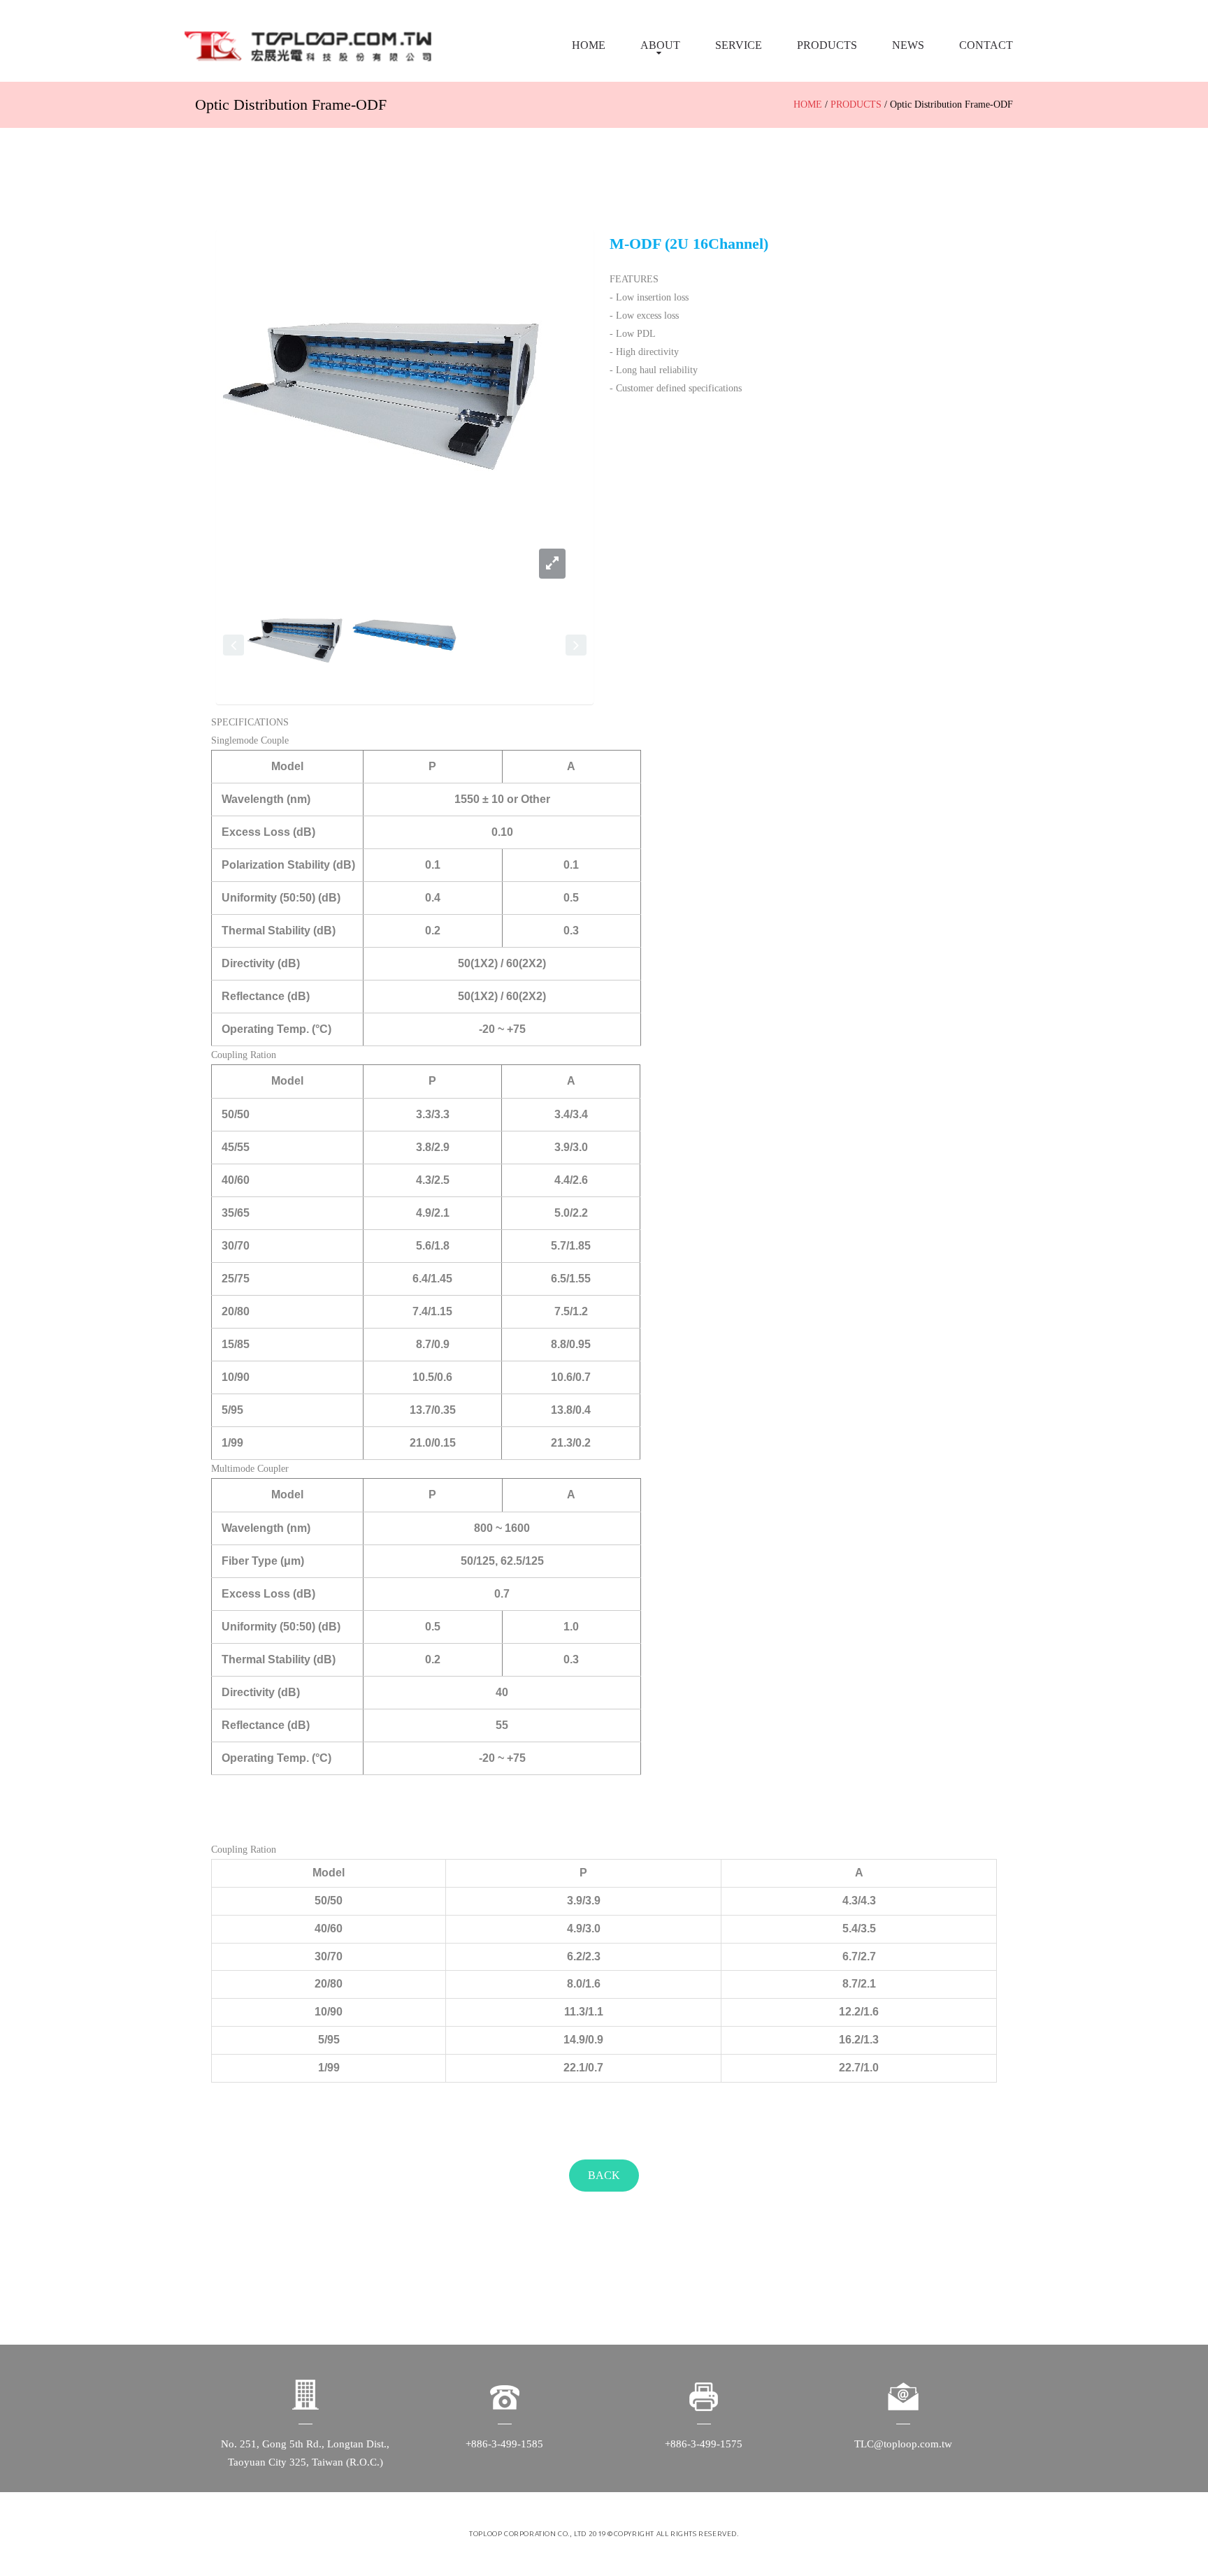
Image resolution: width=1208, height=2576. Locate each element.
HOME (589, 45)
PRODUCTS (827, 45)
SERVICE (739, 45)
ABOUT (660, 45)
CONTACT (986, 45)
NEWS (908, 45)
